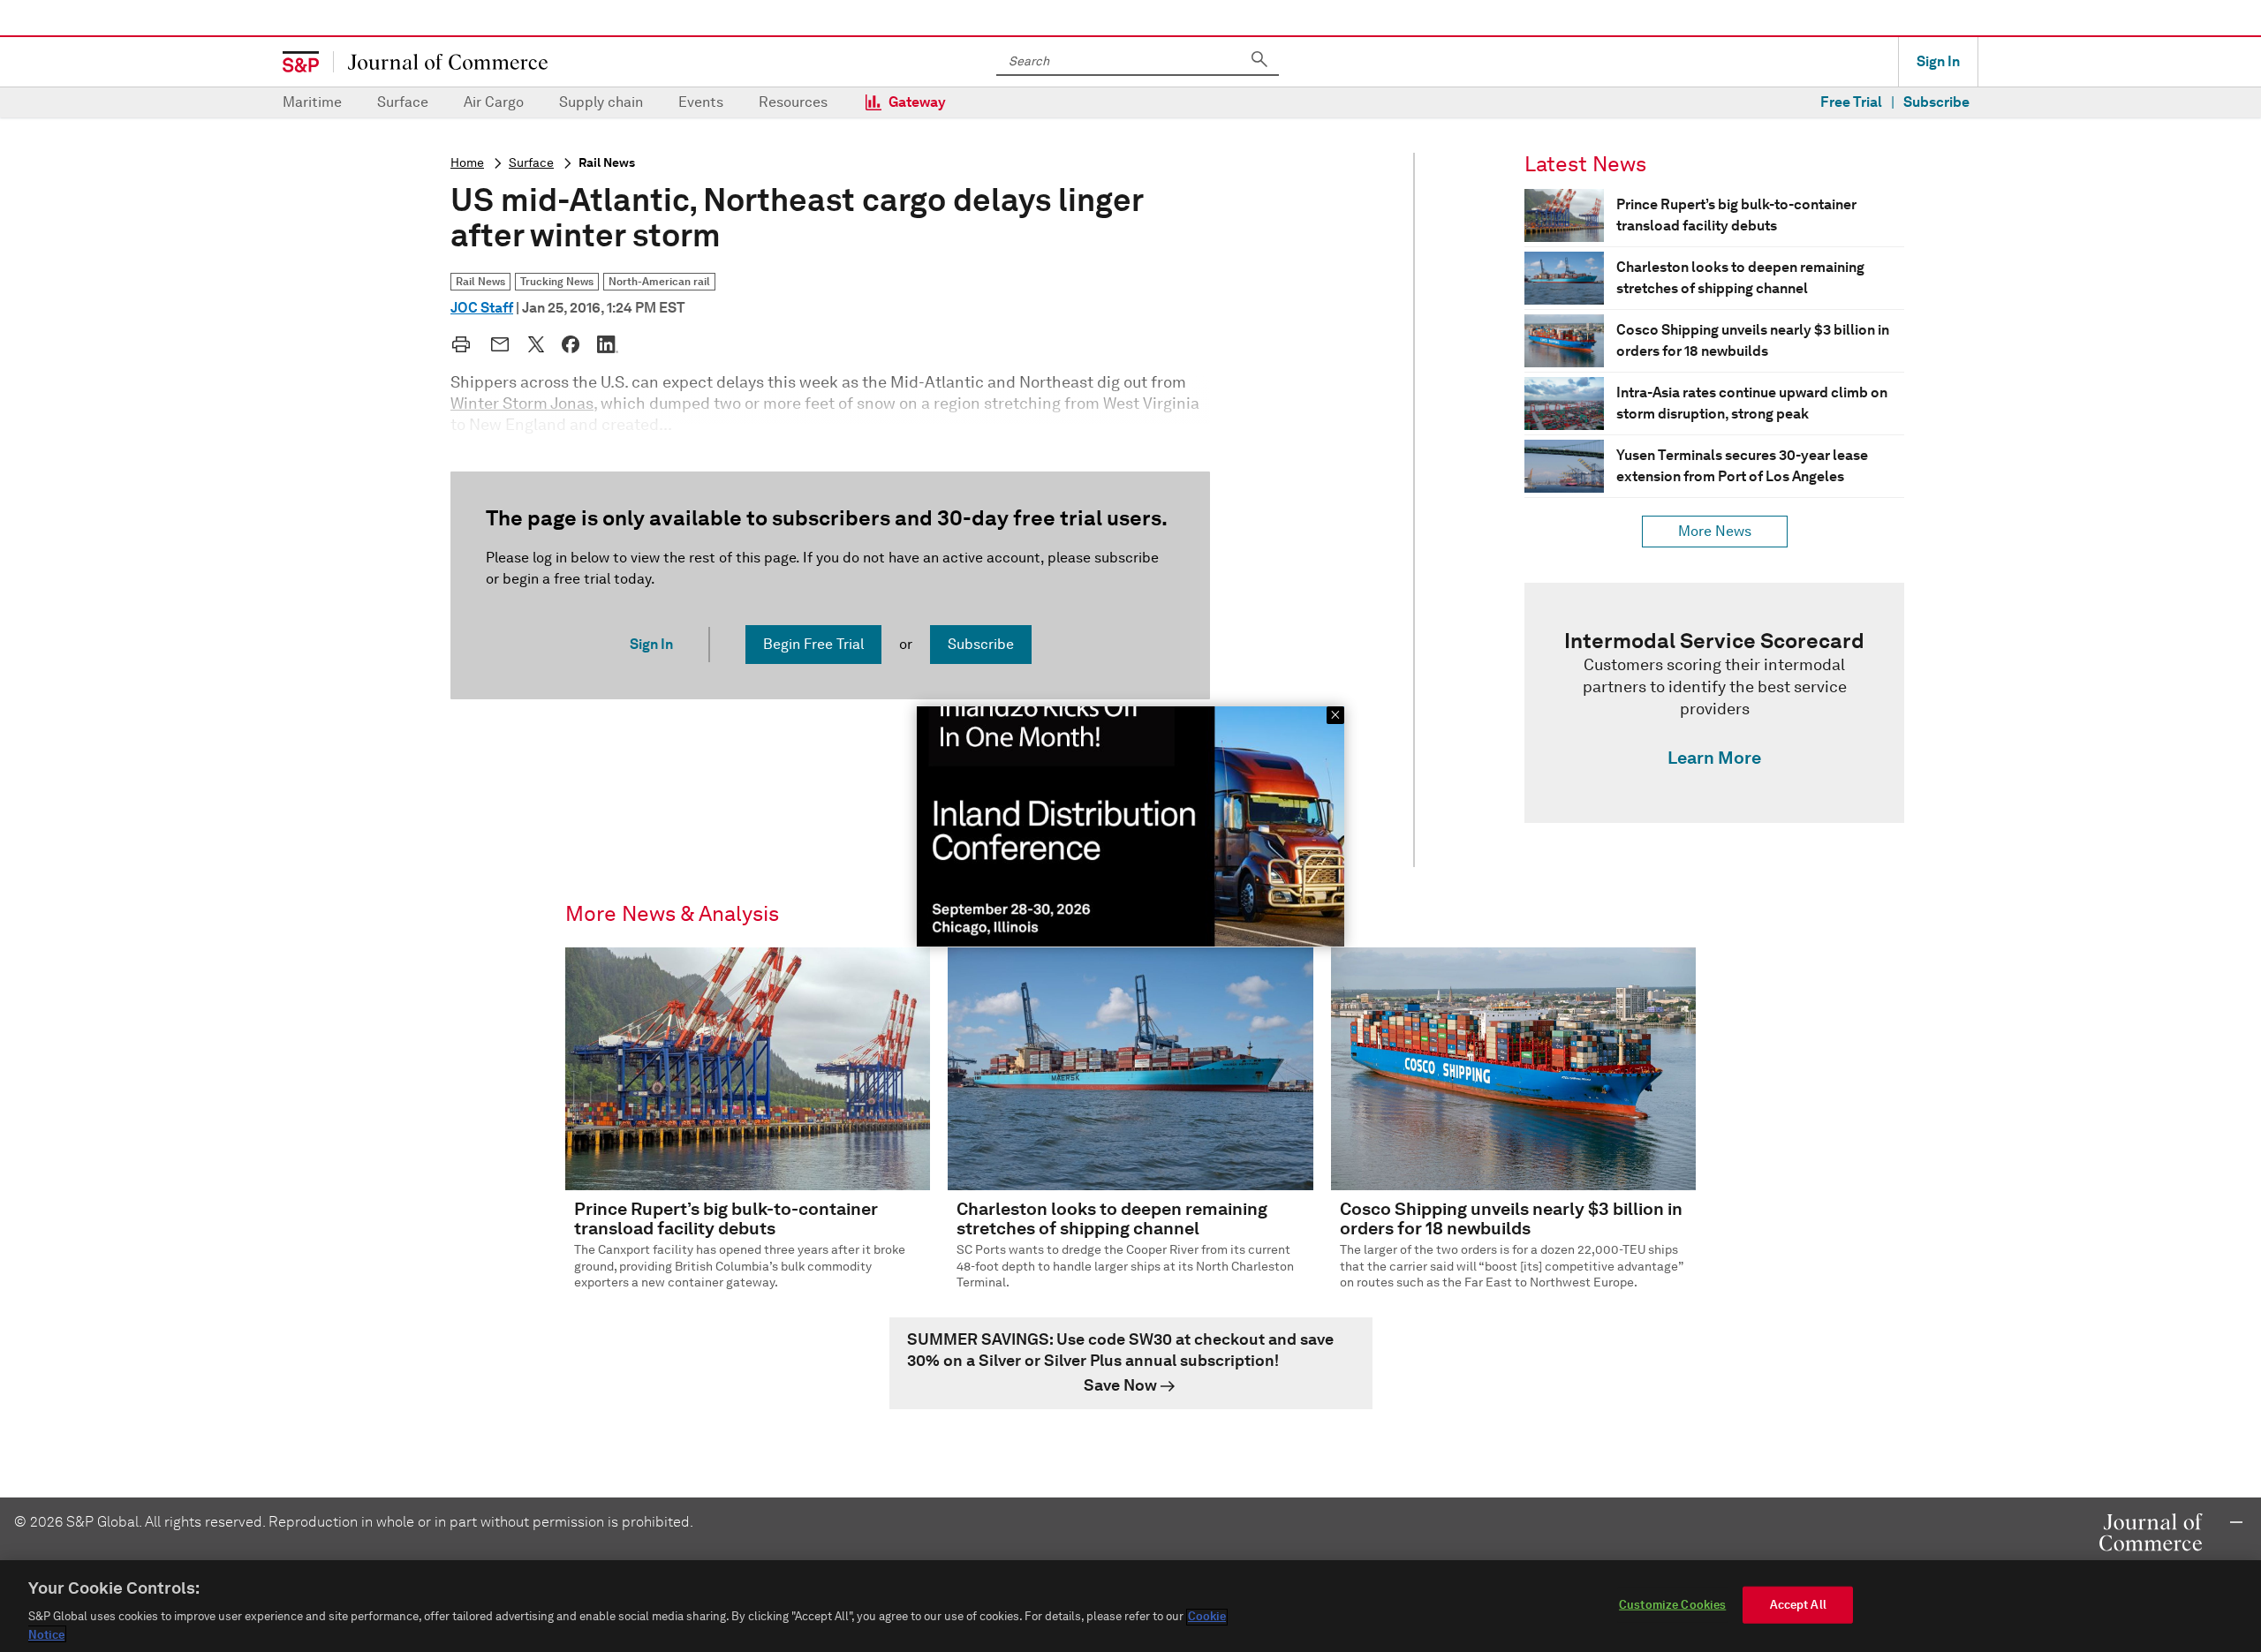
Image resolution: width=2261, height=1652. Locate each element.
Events (701, 102)
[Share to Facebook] (571, 344)
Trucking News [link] (557, 281)
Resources (793, 102)
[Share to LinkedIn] (608, 344)
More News (1715, 531)
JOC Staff (482, 308)
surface (531, 163)
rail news (607, 163)
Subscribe (1936, 102)
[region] (1130, 1606)
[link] (1714, 703)
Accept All (1798, 1605)
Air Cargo (494, 102)
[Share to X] (536, 344)
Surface (403, 102)
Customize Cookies (1672, 1605)
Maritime (312, 102)
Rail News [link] (480, 281)
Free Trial (1851, 102)
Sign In (1938, 61)
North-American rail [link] (659, 281)
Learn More (1714, 758)
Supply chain (601, 102)
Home (467, 163)
